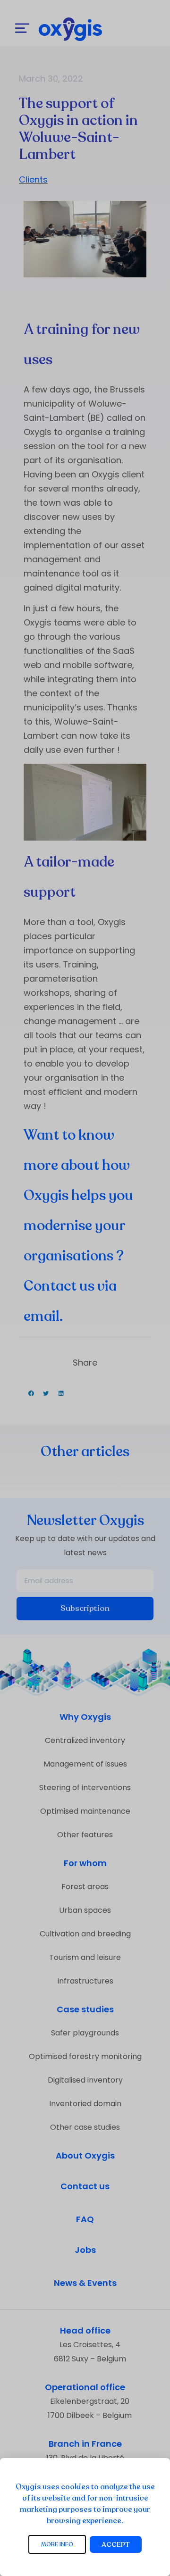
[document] (85, 1288)
